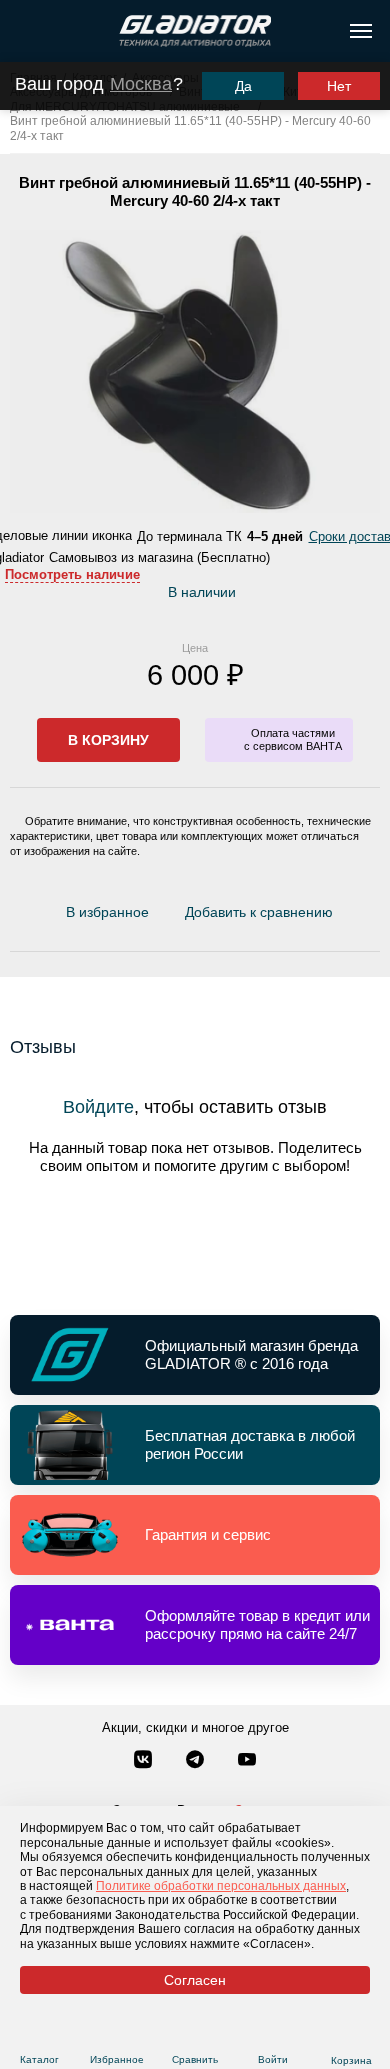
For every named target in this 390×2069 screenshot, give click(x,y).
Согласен (195, 1980)
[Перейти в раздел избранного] (117, 2035)
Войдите (98, 1107)
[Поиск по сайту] (23, 31)
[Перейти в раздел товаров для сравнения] (195, 2035)
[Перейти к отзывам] (344, 916)
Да (243, 86)
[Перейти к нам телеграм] (197, 1761)
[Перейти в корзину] (351, 2036)
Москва (141, 84)
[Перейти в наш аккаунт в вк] (145, 1761)
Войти (273, 2059)
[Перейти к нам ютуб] (247, 1761)
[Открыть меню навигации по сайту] (361, 31)
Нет (339, 86)
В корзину (108, 740)
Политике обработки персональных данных (221, 1886)
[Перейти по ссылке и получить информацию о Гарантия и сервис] (195, 1535)
